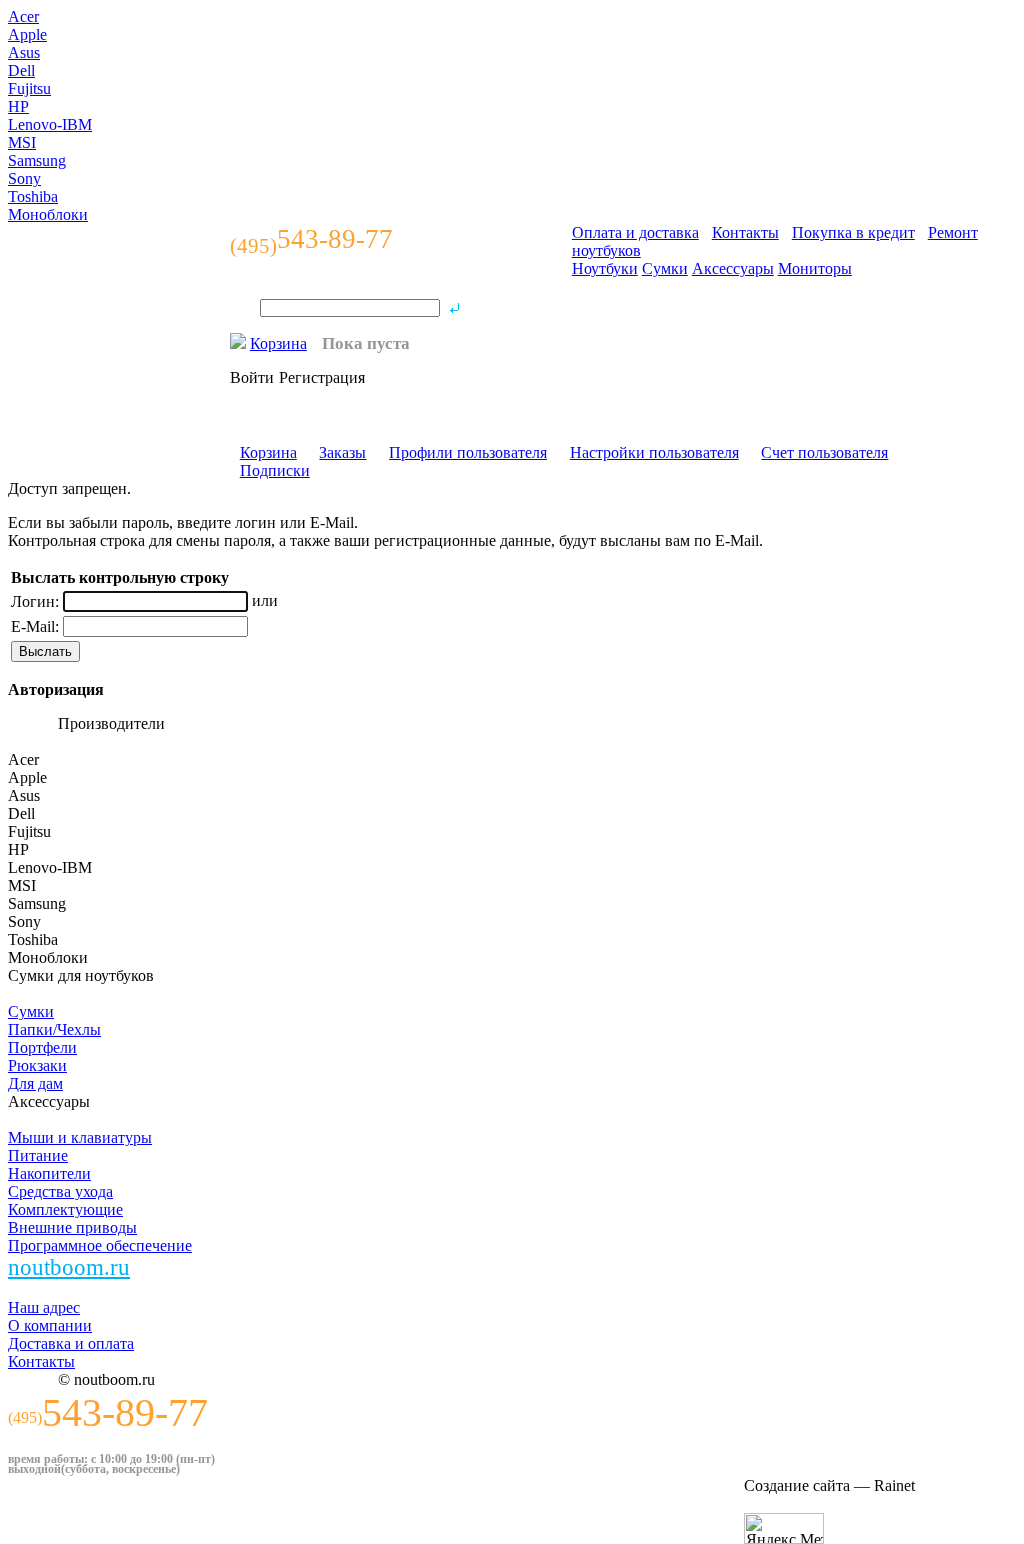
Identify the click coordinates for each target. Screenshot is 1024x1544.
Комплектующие (65, 1209)
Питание (38, 1155)
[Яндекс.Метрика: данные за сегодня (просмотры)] (784, 1528)
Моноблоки (48, 214)
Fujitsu (29, 88)
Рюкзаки (37, 1065)
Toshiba (33, 196)
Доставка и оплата (71, 1343)
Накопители (49, 1173)
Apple (27, 34)
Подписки (275, 470)
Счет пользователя (824, 452)
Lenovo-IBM (50, 124)
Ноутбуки (605, 268)
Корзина (278, 343)
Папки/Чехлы (54, 1029)
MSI (22, 142)
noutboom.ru (69, 1267)
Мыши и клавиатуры (80, 1137)
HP (18, 106)
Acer (23, 16)
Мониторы (815, 268)
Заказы (342, 452)
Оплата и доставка (635, 232)
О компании (50, 1325)
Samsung (37, 160)
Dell (21, 70)
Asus (24, 52)
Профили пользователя (468, 452)
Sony (24, 178)
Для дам (35, 1083)
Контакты (745, 232)
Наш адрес (44, 1307)
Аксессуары (733, 268)
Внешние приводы (72, 1227)
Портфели (42, 1047)
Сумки (665, 268)
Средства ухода (60, 1191)
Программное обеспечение (100, 1245)
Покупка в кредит (853, 232)
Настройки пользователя (654, 452)
